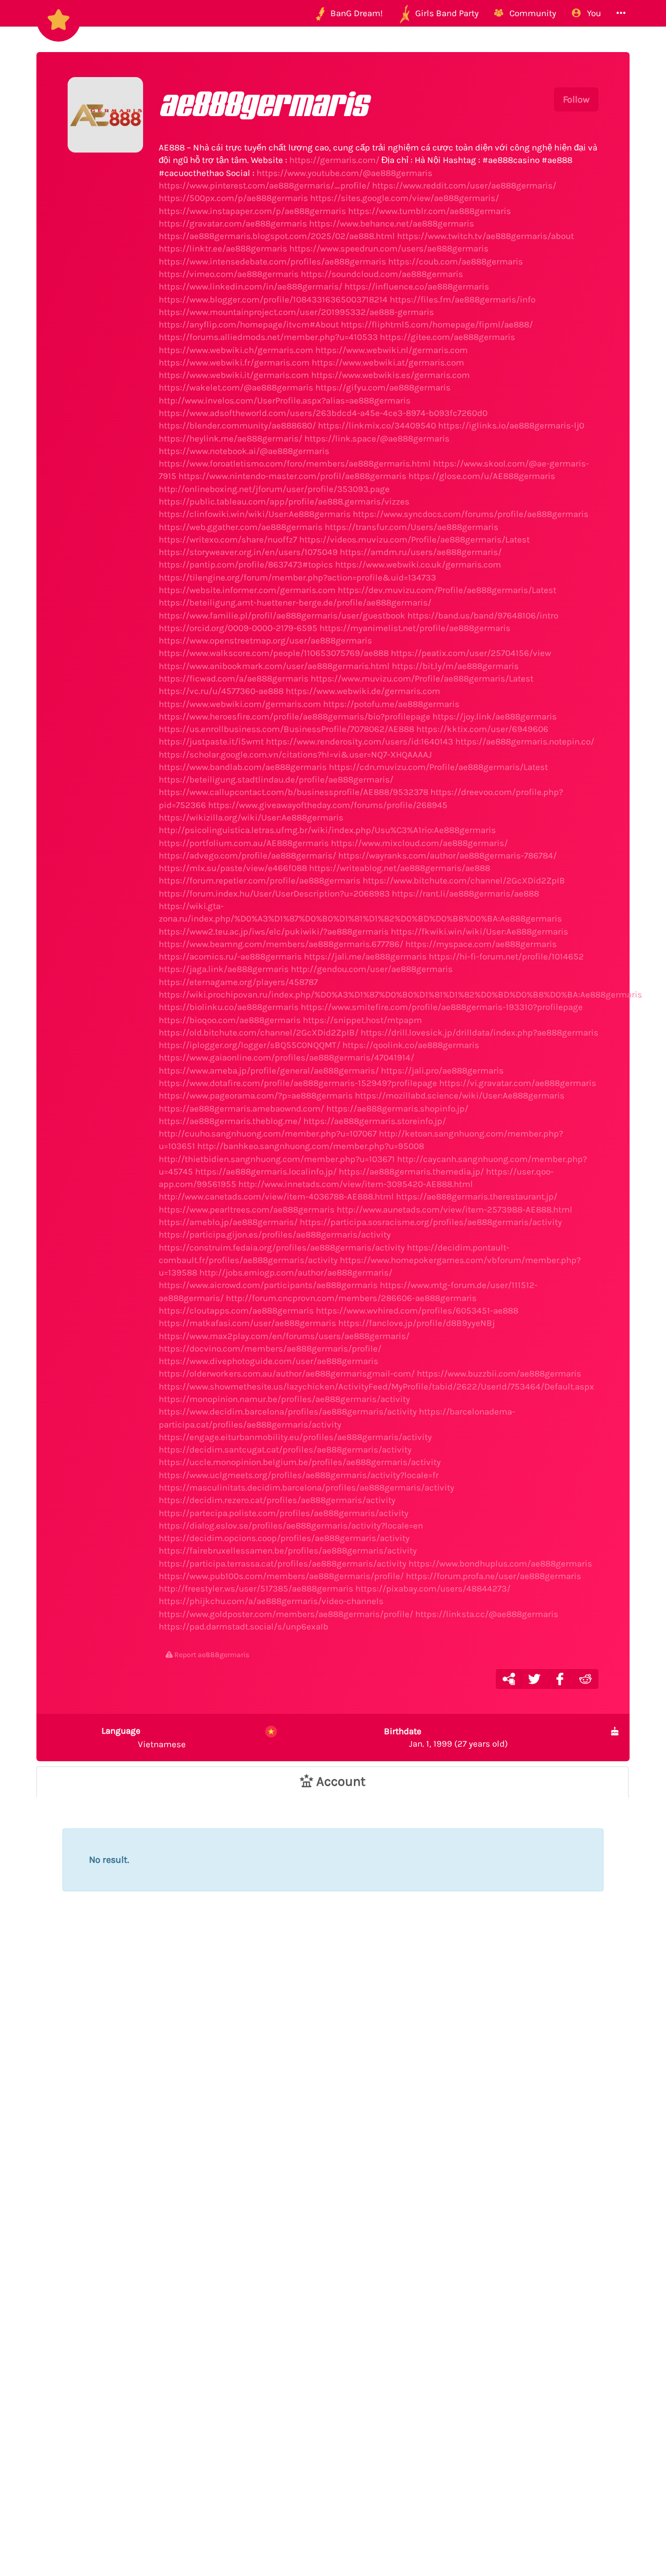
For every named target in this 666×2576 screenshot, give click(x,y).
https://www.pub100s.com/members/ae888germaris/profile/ (281, 1576)
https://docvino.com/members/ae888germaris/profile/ (270, 1348)
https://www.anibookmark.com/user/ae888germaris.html (274, 666)
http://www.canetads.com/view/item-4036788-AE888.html (276, 1196)
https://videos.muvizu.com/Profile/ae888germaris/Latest (414, 539)
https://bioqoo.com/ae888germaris (230, 1020)
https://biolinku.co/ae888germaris (229, 1007)
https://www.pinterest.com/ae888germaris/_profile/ (264, 185)
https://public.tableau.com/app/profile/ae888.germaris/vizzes (284, 501)
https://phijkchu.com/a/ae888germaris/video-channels (271, 1601)
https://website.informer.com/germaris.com (247, 590)
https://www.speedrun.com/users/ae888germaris (389, 248)
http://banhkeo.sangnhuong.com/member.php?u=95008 (311, 1146)
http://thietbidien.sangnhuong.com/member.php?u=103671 (277, 1159)
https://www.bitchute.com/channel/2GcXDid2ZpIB (464, 880)
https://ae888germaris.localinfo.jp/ (266, 1171)
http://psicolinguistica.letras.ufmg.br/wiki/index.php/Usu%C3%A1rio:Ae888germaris (327, 830)
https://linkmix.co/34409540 (377, 425)
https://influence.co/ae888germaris (417, 286)
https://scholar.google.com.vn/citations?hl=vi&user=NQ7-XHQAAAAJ (295, 754)
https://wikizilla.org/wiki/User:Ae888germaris (251, 817)
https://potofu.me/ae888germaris (391, 704)
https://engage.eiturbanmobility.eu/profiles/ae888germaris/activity (295, 1437)
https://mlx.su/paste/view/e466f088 (233, 868)
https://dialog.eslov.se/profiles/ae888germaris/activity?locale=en (291, 1525)
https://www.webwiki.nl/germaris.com (392, 350)
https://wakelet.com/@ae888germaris (236, 387)
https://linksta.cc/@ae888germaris (487, 1614)
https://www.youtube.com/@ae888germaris (344, 173)
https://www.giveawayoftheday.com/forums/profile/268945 (328, 805)
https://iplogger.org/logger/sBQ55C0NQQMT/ (249, 1045)
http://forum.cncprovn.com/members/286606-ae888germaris (351, 1298)
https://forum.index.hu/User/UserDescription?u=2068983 (274, 893)
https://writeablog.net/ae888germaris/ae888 (400, 868)
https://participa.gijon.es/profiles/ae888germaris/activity (275, 1234)
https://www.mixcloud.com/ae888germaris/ (419, 843)
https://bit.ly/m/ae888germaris (455, 666)
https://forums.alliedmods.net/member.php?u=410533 (268, 337)
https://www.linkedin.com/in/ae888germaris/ (251, 286)
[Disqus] (333, 2096)
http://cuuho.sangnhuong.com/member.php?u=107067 (268, 1133)
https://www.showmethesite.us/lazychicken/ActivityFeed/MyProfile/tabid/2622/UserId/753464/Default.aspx (376, 1386)
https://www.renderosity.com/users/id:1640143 (360, 741)
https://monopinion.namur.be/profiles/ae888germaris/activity (284, 1399)
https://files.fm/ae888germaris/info (463, 299)
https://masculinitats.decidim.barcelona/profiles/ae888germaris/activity (306, 1487)
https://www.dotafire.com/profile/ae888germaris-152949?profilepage (298, 1083)
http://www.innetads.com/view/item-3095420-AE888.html (356, 1184)
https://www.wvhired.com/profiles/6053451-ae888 (417, 1310)
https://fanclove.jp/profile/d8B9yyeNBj (417, 1323)
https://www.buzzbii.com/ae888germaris (499, 1373)
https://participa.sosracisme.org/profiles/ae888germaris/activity (431, 1222)
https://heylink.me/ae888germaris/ (230, 438)
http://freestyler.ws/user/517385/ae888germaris (256, 1588)
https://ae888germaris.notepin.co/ (525, 741)
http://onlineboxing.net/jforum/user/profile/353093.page (274, 489)
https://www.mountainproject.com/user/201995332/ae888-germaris (296, 312)
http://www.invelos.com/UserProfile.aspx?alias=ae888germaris (285, 400)
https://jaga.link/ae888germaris (224, 969)
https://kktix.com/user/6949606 (482, 729)
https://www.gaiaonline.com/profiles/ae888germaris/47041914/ (286, 1057)
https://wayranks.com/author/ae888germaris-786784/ (447, 855)
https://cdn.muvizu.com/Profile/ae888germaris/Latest (438, 767)
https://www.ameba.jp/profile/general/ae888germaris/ (269, 1070)
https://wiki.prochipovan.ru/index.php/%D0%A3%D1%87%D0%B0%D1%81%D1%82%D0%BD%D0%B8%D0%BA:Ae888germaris (400, 994)
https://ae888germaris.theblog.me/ (230, 1121)
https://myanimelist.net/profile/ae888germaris (415, 628)
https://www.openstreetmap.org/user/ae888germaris (265, 640)
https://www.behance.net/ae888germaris (392, 223)
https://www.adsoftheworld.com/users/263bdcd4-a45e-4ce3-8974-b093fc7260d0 (323, 413)
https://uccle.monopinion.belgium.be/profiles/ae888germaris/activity (300, 1462)
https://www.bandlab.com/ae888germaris (243, 767)
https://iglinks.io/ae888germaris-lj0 (511, 425)
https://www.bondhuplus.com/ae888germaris (500, 1563)
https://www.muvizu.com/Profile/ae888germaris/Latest (422, 678)
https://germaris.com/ (334, 160)
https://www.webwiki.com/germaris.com (240, 704)
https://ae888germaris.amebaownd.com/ (241, 1108)
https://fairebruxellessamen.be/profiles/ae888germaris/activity (288, 1550)
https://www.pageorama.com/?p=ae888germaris (256, 1095)
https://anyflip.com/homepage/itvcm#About (249, 324)
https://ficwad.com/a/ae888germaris (234, 678)
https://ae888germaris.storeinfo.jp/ (375, 1121)
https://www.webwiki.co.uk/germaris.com (418, 564)
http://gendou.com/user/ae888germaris (372, 969)
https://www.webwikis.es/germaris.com (390, 375)
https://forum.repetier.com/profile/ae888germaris (260, 880)
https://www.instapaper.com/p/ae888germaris (252, 211)
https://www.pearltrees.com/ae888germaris (247, 1209)
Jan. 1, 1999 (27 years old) (446, 1737)
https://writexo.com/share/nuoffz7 (228, 539)
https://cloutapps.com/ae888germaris (236, 1310)
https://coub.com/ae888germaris (456, 261)
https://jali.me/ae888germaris (365, 956)
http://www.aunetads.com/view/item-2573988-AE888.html (454, 1209)
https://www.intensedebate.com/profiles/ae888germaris (272, 261)
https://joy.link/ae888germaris (495, 716)
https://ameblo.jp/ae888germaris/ (228, 1222)
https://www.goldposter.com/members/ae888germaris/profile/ (286, 1614)
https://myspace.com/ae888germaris (481, 944)
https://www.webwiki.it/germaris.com (234, 375)
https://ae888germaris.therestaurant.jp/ (477, 1196)
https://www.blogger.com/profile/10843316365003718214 (273, 299)
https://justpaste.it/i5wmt (211, 741)
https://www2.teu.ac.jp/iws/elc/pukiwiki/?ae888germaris (274, 931)
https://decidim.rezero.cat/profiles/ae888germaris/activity (277, 1500)
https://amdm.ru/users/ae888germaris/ (421, 552)
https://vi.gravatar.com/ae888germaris (518, 1083)
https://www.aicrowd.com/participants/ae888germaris (268, 1285)
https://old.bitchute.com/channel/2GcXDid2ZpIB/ (259, 1032)
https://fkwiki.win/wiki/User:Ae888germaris (479, 931)
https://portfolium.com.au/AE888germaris (244, 843)
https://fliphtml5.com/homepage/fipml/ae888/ (437, 324)
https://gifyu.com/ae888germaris (383, 387)
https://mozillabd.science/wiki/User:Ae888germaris (460, 1095)
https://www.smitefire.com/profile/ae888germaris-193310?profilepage (442, 1007)
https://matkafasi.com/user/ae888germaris (247, 1323)
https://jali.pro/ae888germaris (442, 1070)
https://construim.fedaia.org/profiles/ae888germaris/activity (282, 1247)
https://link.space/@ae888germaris (377, 438)
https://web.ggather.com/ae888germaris (241, 527)
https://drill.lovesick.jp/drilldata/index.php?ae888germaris (479, 1032)
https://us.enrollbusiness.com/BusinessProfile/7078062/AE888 (286, 729)
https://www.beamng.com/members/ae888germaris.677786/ (281, 944)
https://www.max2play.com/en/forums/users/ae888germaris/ (284, 1336)
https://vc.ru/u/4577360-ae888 (221, 691)
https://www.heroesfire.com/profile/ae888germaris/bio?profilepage (294, 716)
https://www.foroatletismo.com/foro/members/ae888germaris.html (295, 463)
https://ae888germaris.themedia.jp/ (411, 1171)
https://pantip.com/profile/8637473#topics (246, 564)
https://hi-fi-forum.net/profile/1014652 (506, 956)
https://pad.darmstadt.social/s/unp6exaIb (244, 1626)
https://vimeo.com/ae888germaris (229, 274)
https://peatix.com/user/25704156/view (471, 653)
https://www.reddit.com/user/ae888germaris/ (464, 185)
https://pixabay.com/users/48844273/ (433, 1588)
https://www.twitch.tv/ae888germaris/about (485, 236)
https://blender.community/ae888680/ (237, 425)
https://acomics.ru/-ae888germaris (230, 956)
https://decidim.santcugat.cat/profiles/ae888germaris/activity (285, 1449)
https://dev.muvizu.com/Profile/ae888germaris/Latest (447, 590)
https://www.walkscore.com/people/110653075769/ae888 (274, 653)
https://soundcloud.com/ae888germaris (382, 274)
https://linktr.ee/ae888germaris (223, 248)
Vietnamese (144, 1737)
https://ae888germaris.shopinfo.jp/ (397, 1108)
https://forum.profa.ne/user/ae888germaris (494, 1576)
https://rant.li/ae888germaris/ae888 (465, 893)
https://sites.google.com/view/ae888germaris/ (405, 198)
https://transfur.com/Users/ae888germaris (412, 527)
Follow (576, 99)
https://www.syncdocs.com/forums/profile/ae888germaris (471, 514)
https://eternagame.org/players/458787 (238, 982)
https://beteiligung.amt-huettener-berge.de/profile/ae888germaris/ (295, 602)
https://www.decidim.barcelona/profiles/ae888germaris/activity (288, 1411)
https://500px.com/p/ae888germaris (233, 198)
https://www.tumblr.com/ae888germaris (430, 211)
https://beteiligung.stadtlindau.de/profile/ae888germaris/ (276, 779)
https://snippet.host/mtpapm (362, 1020)
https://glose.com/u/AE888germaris (482, 476)
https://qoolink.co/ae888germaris (411, 1045)
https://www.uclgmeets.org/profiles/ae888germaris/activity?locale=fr (299, 1475)
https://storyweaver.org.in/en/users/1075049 (248, 552)
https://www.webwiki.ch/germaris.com (236, 350)
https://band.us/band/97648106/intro (483, 615)
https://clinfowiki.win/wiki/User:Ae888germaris (255, 514)
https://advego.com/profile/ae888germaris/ (247, 855)
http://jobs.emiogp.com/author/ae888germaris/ (296, 1272)
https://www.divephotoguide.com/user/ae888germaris (268, 1361)
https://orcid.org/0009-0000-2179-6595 (238, 628)
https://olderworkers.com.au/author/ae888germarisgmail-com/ (287, 1373)
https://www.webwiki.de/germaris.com (363, 691)
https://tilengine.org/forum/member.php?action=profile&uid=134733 (297, 577)
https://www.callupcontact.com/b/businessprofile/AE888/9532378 (293, 792)
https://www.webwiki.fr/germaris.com (234, 362)
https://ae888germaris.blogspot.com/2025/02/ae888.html (277, 236)
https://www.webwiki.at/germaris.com (388, 362)
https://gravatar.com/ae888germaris (233, 223)
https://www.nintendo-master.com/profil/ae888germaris (292, 476)
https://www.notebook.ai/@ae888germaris (244, 451)
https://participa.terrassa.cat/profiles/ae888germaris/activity (283, 1563)
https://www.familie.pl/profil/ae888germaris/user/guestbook (282, 615)
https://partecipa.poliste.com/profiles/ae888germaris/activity (284, 1513)
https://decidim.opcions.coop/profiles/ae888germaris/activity (284, 1538)
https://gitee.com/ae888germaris (447, 337)
